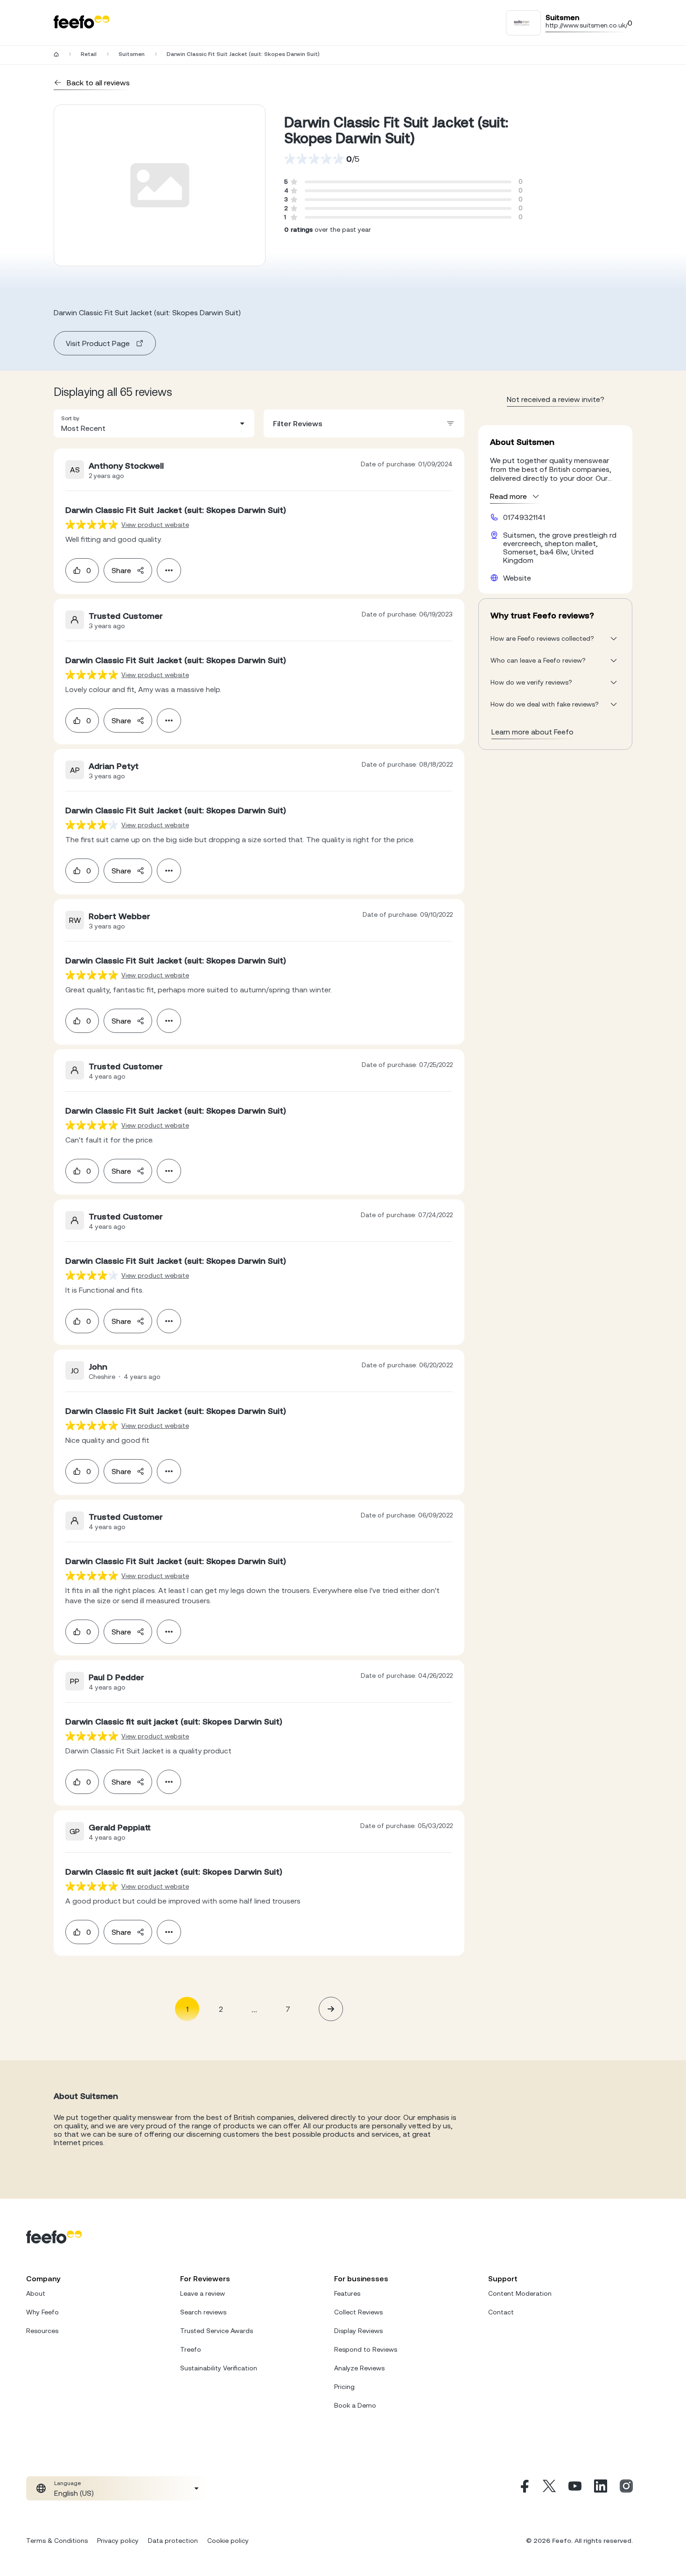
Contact (501, 2312)
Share (121, 570)
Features (347, 2293)
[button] (154, 423)
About (36, 2293)
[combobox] (154, 423)
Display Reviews (358, 2331)
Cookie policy (228, 2541)
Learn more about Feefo (532, 732)
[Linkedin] (601, 2488)
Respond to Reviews (366, 2349)
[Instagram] (626, 2488)
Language (67, 2483)
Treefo (191, 2349)
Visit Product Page (98, 343)
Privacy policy (118, 2541)
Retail (89, 54)
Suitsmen (132, 54)
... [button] (254, 2009)
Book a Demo (355, 2405)
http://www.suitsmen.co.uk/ (587, 25)
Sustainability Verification (219, 2368)
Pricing (344, 2387)
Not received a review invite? (556, 399)
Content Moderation (520, 2293)
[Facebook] (524, 2488)
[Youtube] (575, 2488)
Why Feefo (42, 2312)
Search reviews (203, 2312)
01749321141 (524, 517)
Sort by (70, 418)
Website (517, 578)
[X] (549, 2488)
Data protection (173, 2541)
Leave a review (203, 2293)
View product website (155, 525)
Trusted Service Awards (217, 2331)
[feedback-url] (92, 524)
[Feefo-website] (82, 23)
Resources (42, 2331)
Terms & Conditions (57, 2541)
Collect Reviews (358, 2312)
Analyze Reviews (359, 2368)
